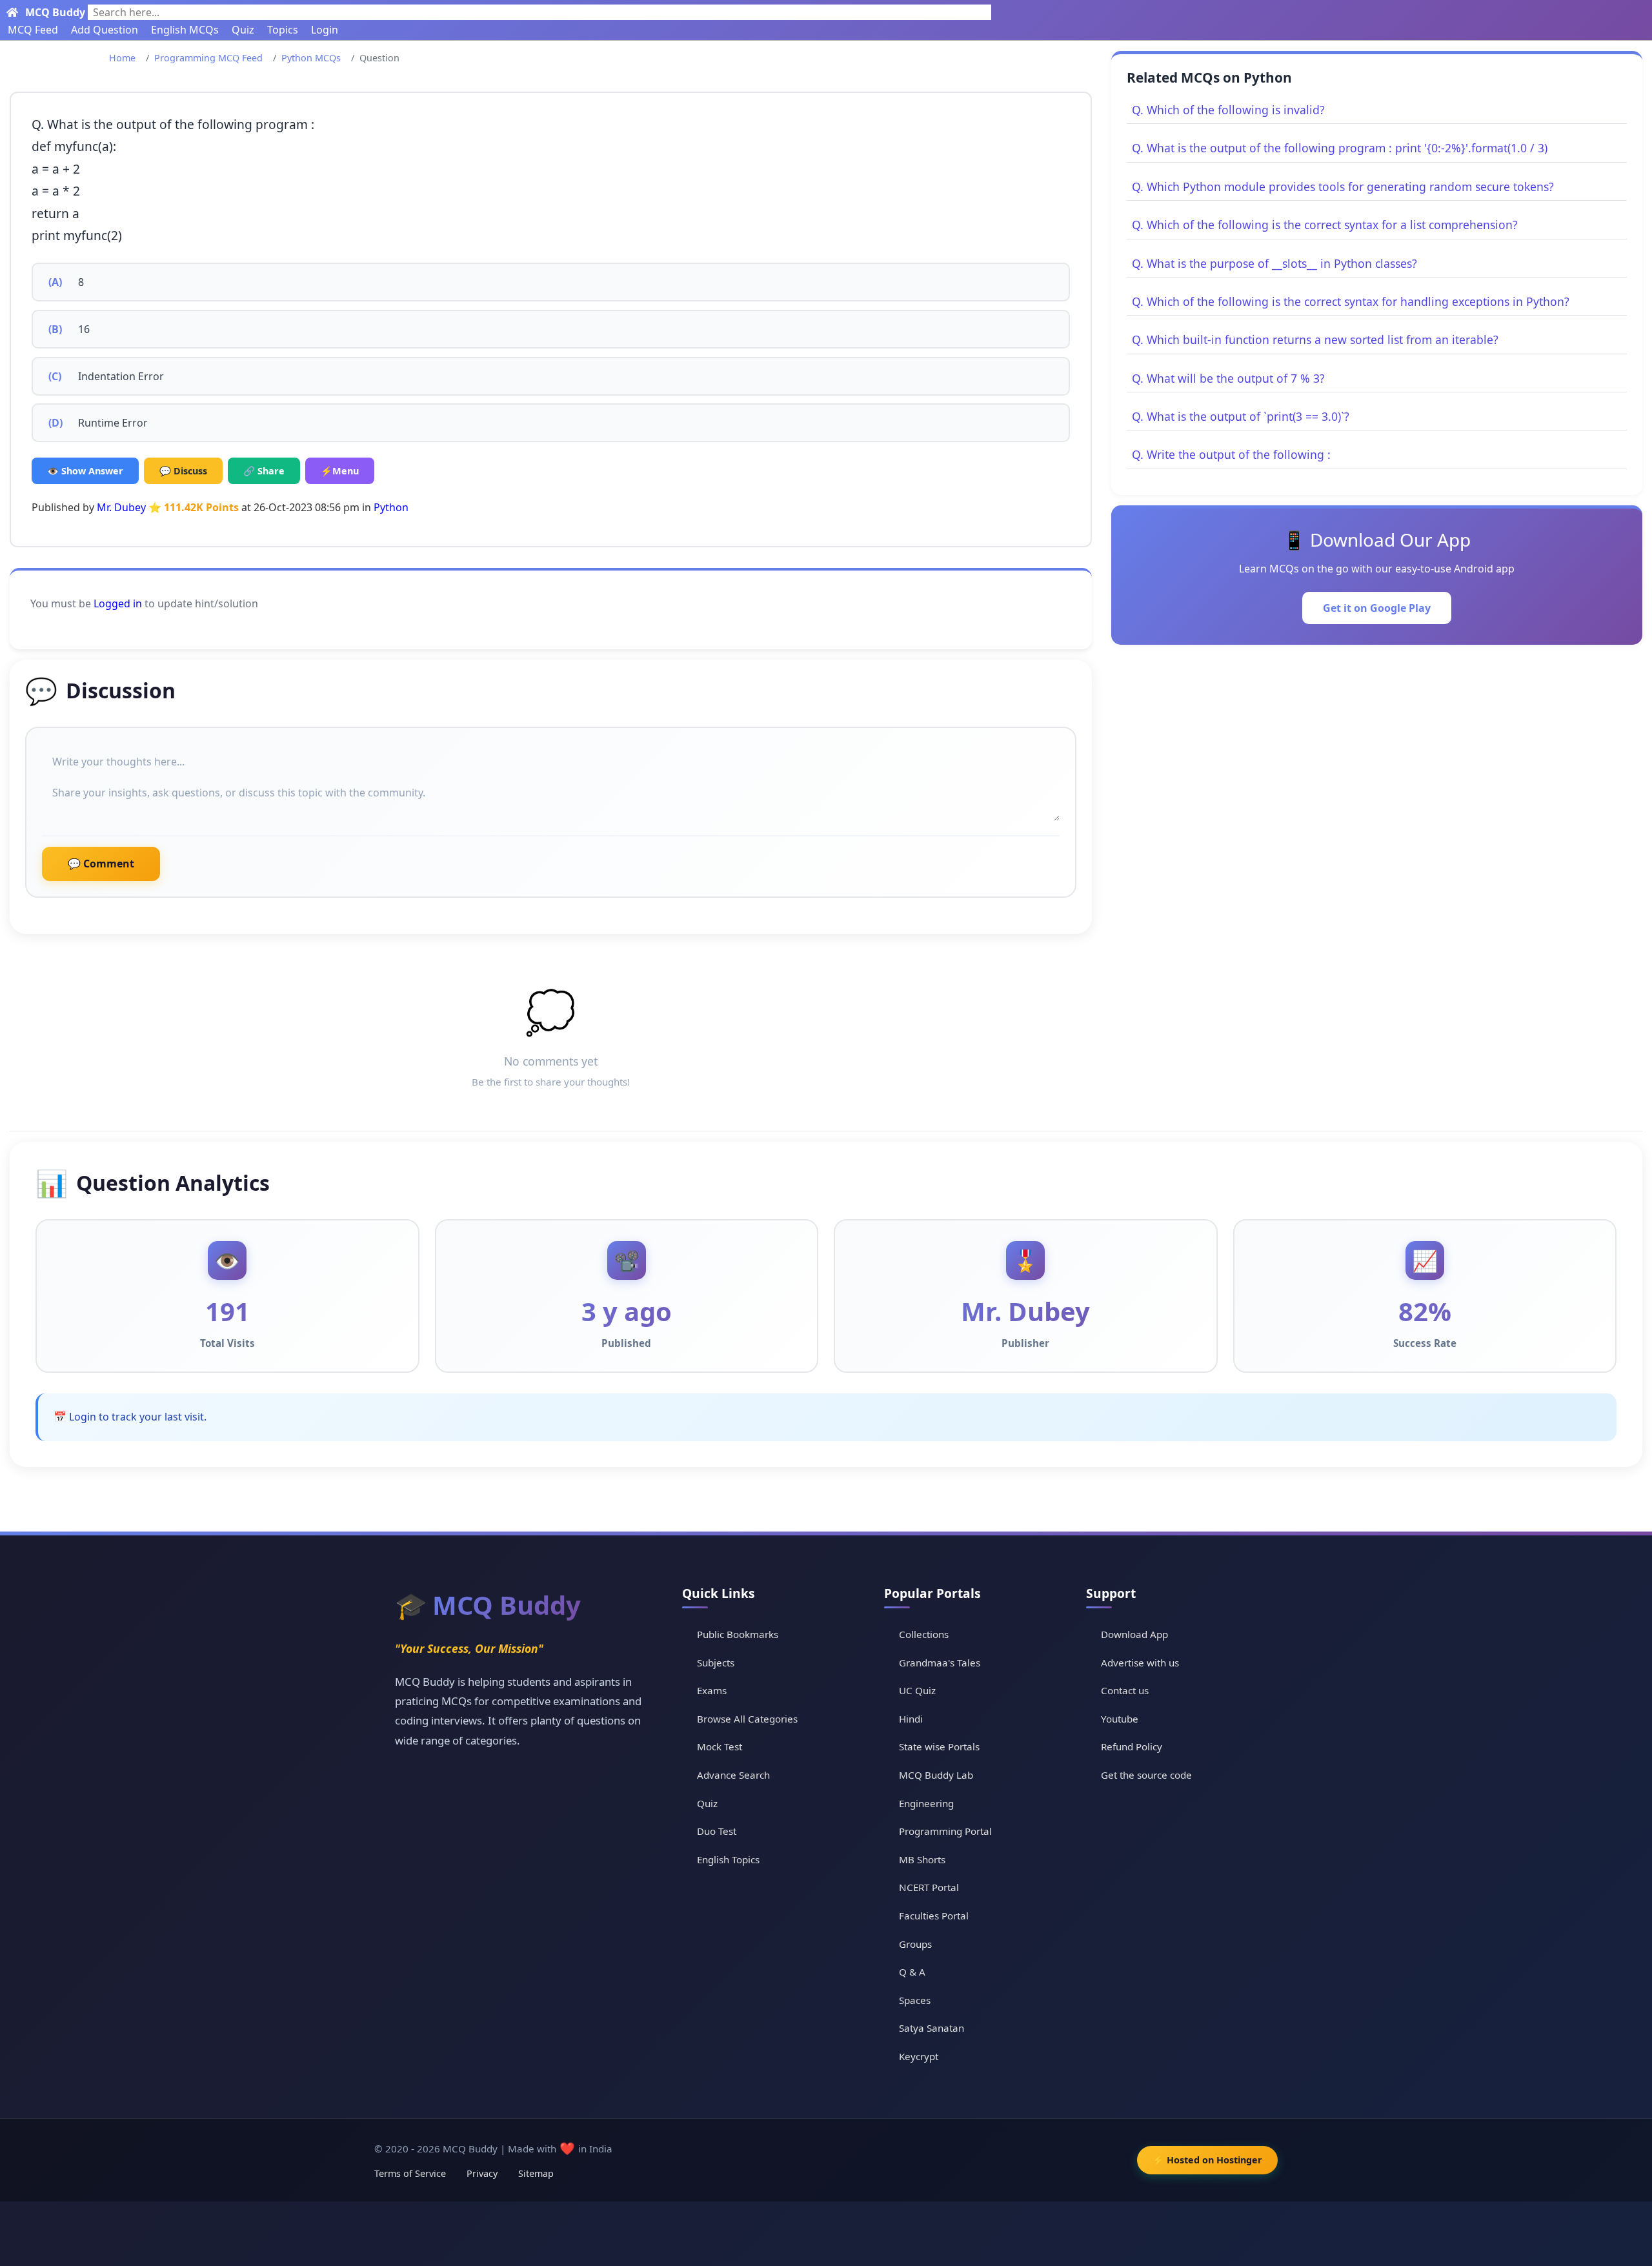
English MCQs (185, 30)
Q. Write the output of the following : (1231, 454)
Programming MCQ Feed (208, 58)
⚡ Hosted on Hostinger (1207, 2160)
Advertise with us (1140, 1663)
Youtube (1120, 1719)
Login (325, 30)
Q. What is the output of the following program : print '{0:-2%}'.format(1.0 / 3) (1340, 148)
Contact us (1125, 1690)
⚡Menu (340, 471)
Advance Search (733, 1775)
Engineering (926, 1803)
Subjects (716, 1663)
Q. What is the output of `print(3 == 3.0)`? (1241, 416)
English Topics (728, 1859)
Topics (283, 30)
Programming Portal (945, 1831)
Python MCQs (311, 58)
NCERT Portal (929, 1887)
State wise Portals (939, 1746)
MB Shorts (922, 1859)
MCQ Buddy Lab (936, 1775)
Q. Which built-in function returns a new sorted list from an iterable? (1315, 339)
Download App (1134, 1634)
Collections (924, 1634)
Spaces (915, 2000)
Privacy (482, 2173)
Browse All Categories (747, 1719)
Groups (915, 1944)
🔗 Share (264, 471)
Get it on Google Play (1377, 608)
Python (391, 507)
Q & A (912, 1972)
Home (122, 58)
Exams (712, 1690)
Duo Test (717, 1831)
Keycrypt (919, 2056)
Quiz (243, 30)
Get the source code (1146, 1775)
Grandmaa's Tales (940, 1663)
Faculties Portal (934, 1916)
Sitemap (536, 2173)
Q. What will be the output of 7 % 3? (1228, 378)
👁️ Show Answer (85, 471)
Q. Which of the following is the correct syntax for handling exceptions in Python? (1351, 301)
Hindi (911, 1719)
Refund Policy (1132, 1746)
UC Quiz (917, 1690)
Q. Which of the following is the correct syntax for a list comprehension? (1325, 225)
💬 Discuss (183, 471)
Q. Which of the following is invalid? (1228, 110)
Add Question (105, 30)
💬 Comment (101, 864)
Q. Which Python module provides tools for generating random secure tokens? (1343, 187)
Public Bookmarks (738, 1634)
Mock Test (720, 1746)
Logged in (118, 603)
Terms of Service (410, 2173)
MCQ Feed (33, 30)
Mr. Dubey (121, 507)
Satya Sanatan (932, 2028)
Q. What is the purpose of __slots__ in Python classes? (1274, 263)
